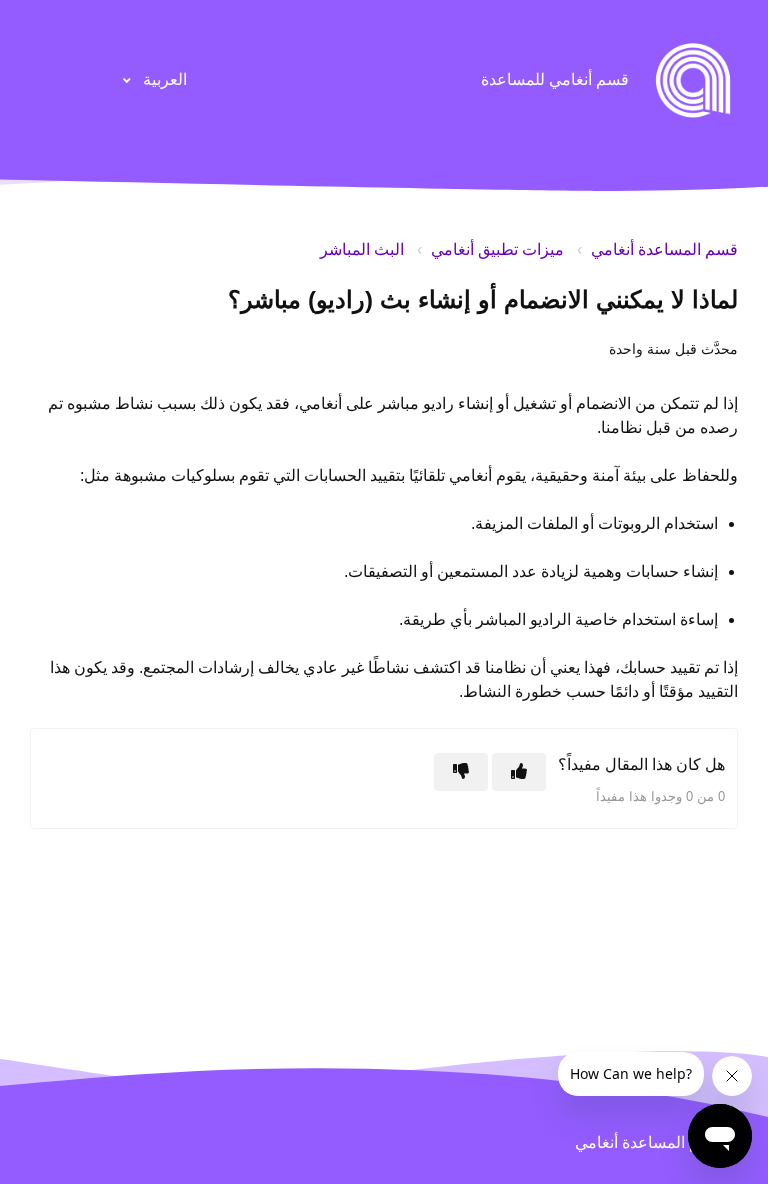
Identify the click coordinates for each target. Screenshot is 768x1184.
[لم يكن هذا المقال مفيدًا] (461, 772)
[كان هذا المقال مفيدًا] (519, 772)
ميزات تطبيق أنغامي (497, 249)
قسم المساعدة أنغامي (664, 249)
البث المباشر (362, 249)
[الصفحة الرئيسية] (693, 80)
